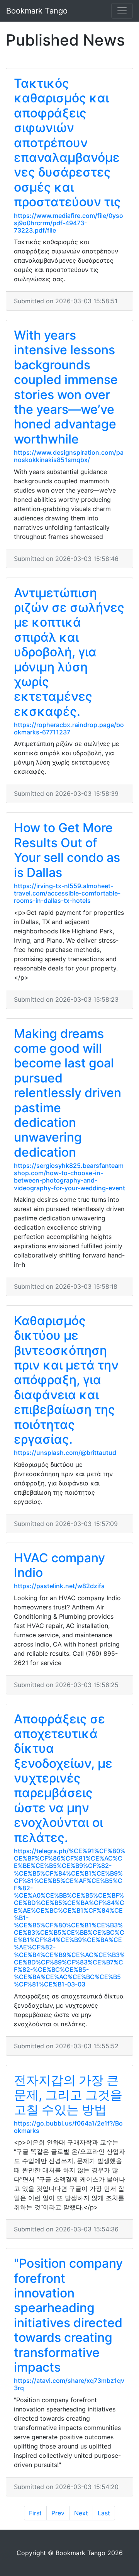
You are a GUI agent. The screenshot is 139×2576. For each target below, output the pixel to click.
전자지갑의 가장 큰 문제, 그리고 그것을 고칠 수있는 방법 (68, 2095)
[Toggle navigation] (122, 11)
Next (81, 2513)
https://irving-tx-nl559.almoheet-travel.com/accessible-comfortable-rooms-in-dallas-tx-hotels (67, 893)
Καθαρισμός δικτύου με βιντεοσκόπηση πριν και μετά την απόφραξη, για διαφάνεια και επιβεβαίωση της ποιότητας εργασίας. (66, 1380)
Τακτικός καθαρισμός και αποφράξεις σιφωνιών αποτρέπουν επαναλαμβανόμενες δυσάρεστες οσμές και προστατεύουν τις (67, 143)
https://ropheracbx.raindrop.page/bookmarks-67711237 (69, 728)
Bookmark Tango (37, 11)
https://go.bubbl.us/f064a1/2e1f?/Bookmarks (68, 2127)
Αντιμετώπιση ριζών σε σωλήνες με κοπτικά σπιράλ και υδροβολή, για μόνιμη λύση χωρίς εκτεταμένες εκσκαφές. (69, 652)
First (35, 2513)
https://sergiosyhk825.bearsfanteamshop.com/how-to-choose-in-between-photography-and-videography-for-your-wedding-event (69, 1177)
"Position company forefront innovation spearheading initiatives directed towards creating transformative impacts (68, 2315)
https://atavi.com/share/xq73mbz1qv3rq (69, 2384)
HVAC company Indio (59, 1565)
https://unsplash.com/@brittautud (65, 1453)
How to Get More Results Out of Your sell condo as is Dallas (67, 850)
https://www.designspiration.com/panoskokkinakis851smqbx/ (69, 456)
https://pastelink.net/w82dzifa (59, 1586)
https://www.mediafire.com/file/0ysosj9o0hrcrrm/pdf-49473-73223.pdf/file (69, 223)
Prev (58, 2513)
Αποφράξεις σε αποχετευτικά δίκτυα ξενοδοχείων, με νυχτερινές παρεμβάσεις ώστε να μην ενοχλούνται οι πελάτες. (63, 1778)
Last (104, 2513)
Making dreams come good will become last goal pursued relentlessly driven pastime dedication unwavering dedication (68, 1093)
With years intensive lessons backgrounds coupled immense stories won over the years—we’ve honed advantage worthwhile (66, 387)
